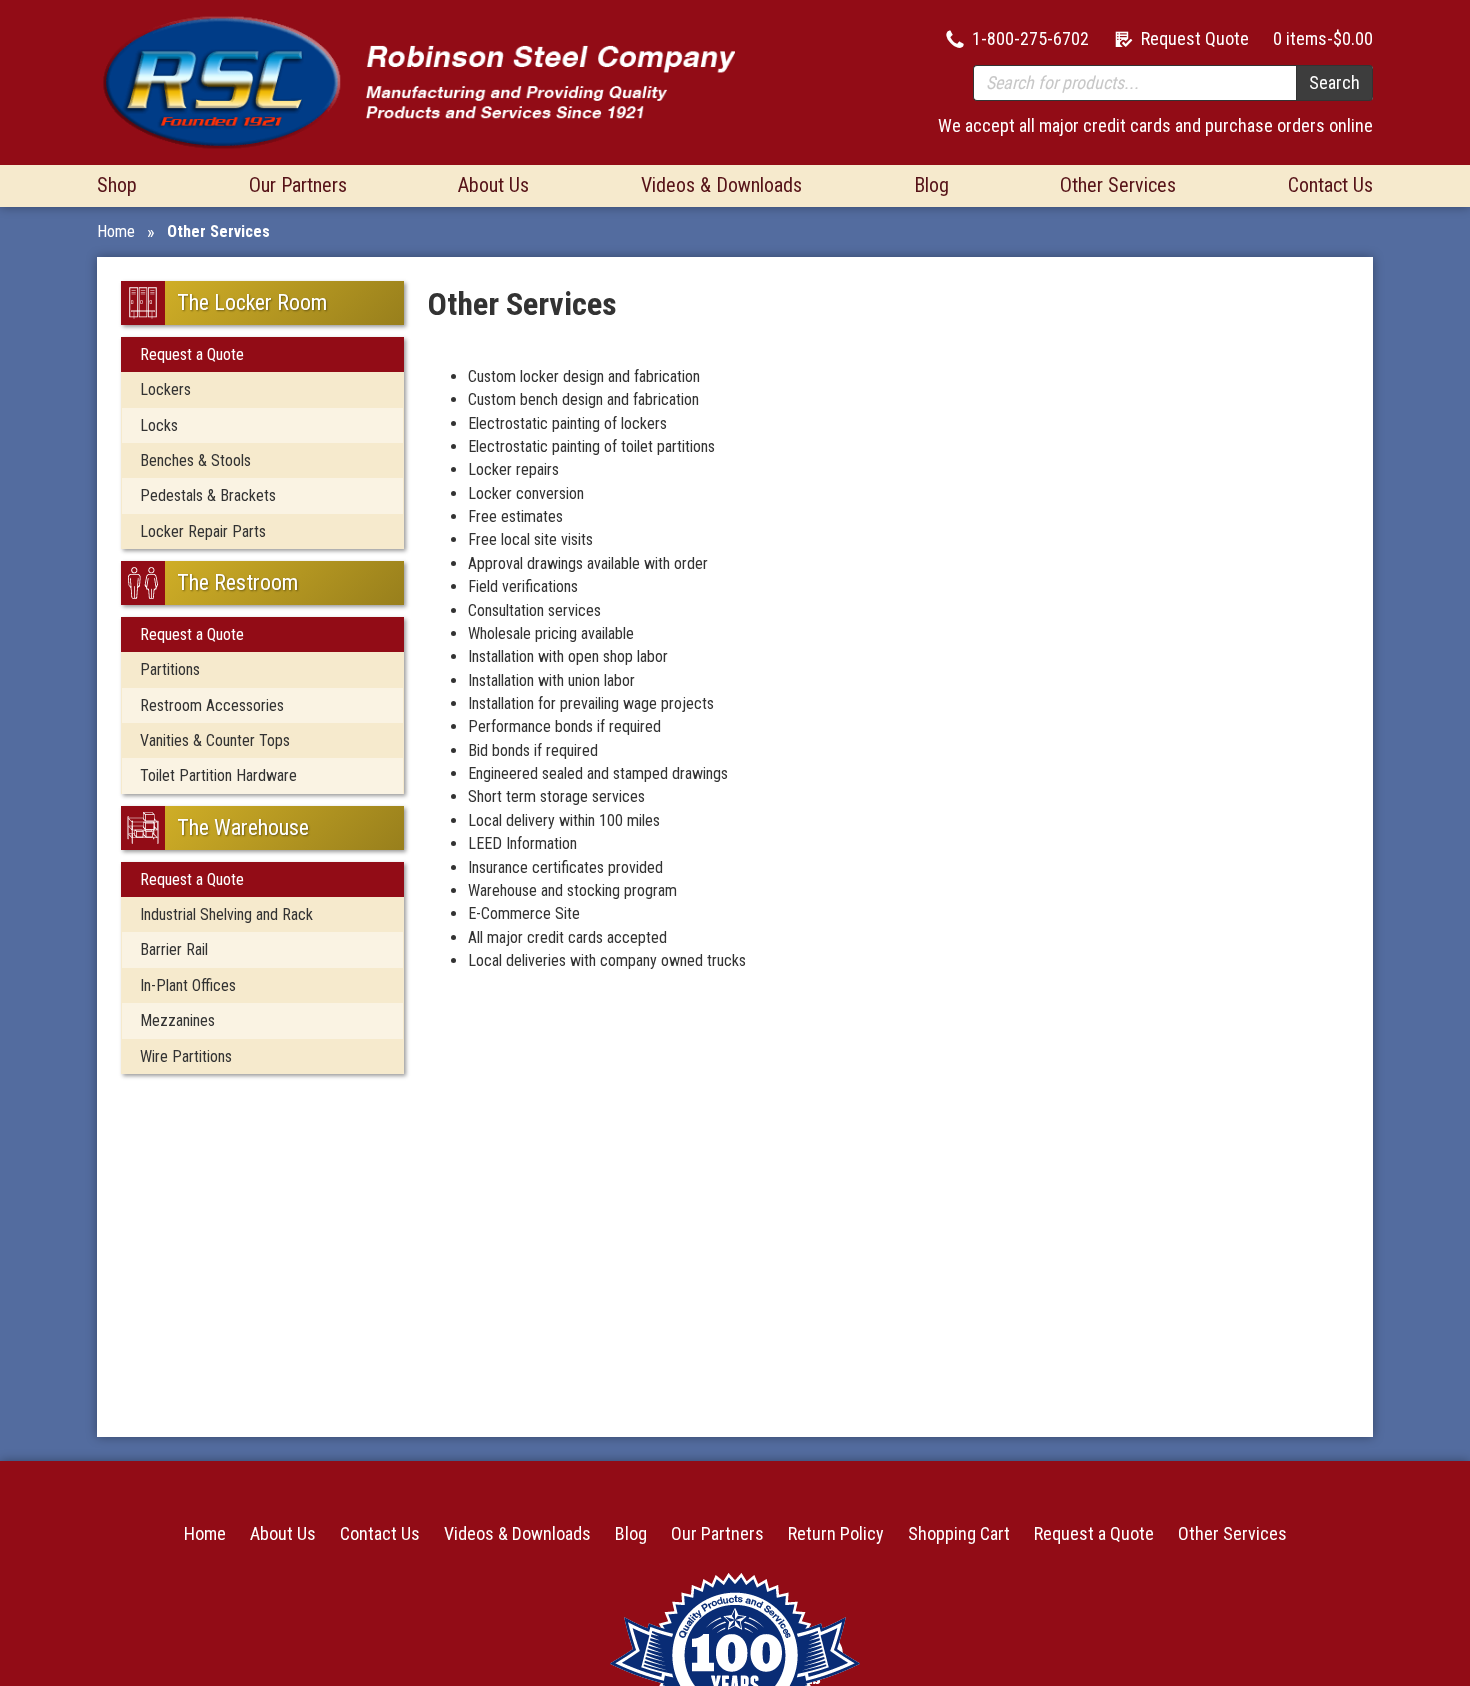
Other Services (1118, 185)
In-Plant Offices (188, 985)
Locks (159, 425)
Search (1334, 82)
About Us (493, 185)
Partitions (170, 669)
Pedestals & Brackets (208, 495)
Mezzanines (177, 1020)
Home (116, 231)
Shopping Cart (959, 1533)
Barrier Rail (174, 949)
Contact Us (1330, 185)
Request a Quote (192, 354)
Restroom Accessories (212, 705)
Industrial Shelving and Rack (226, 914)
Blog (931, 185)
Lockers (165, 389)
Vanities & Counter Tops (215, 740)
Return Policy (836, 1533)
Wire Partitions (186, 1056)
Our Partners (298, 185)
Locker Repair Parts (203, 531)
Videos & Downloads (721, 185)
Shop (117, 185)
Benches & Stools (195, 460)
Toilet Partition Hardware (218, 775)
